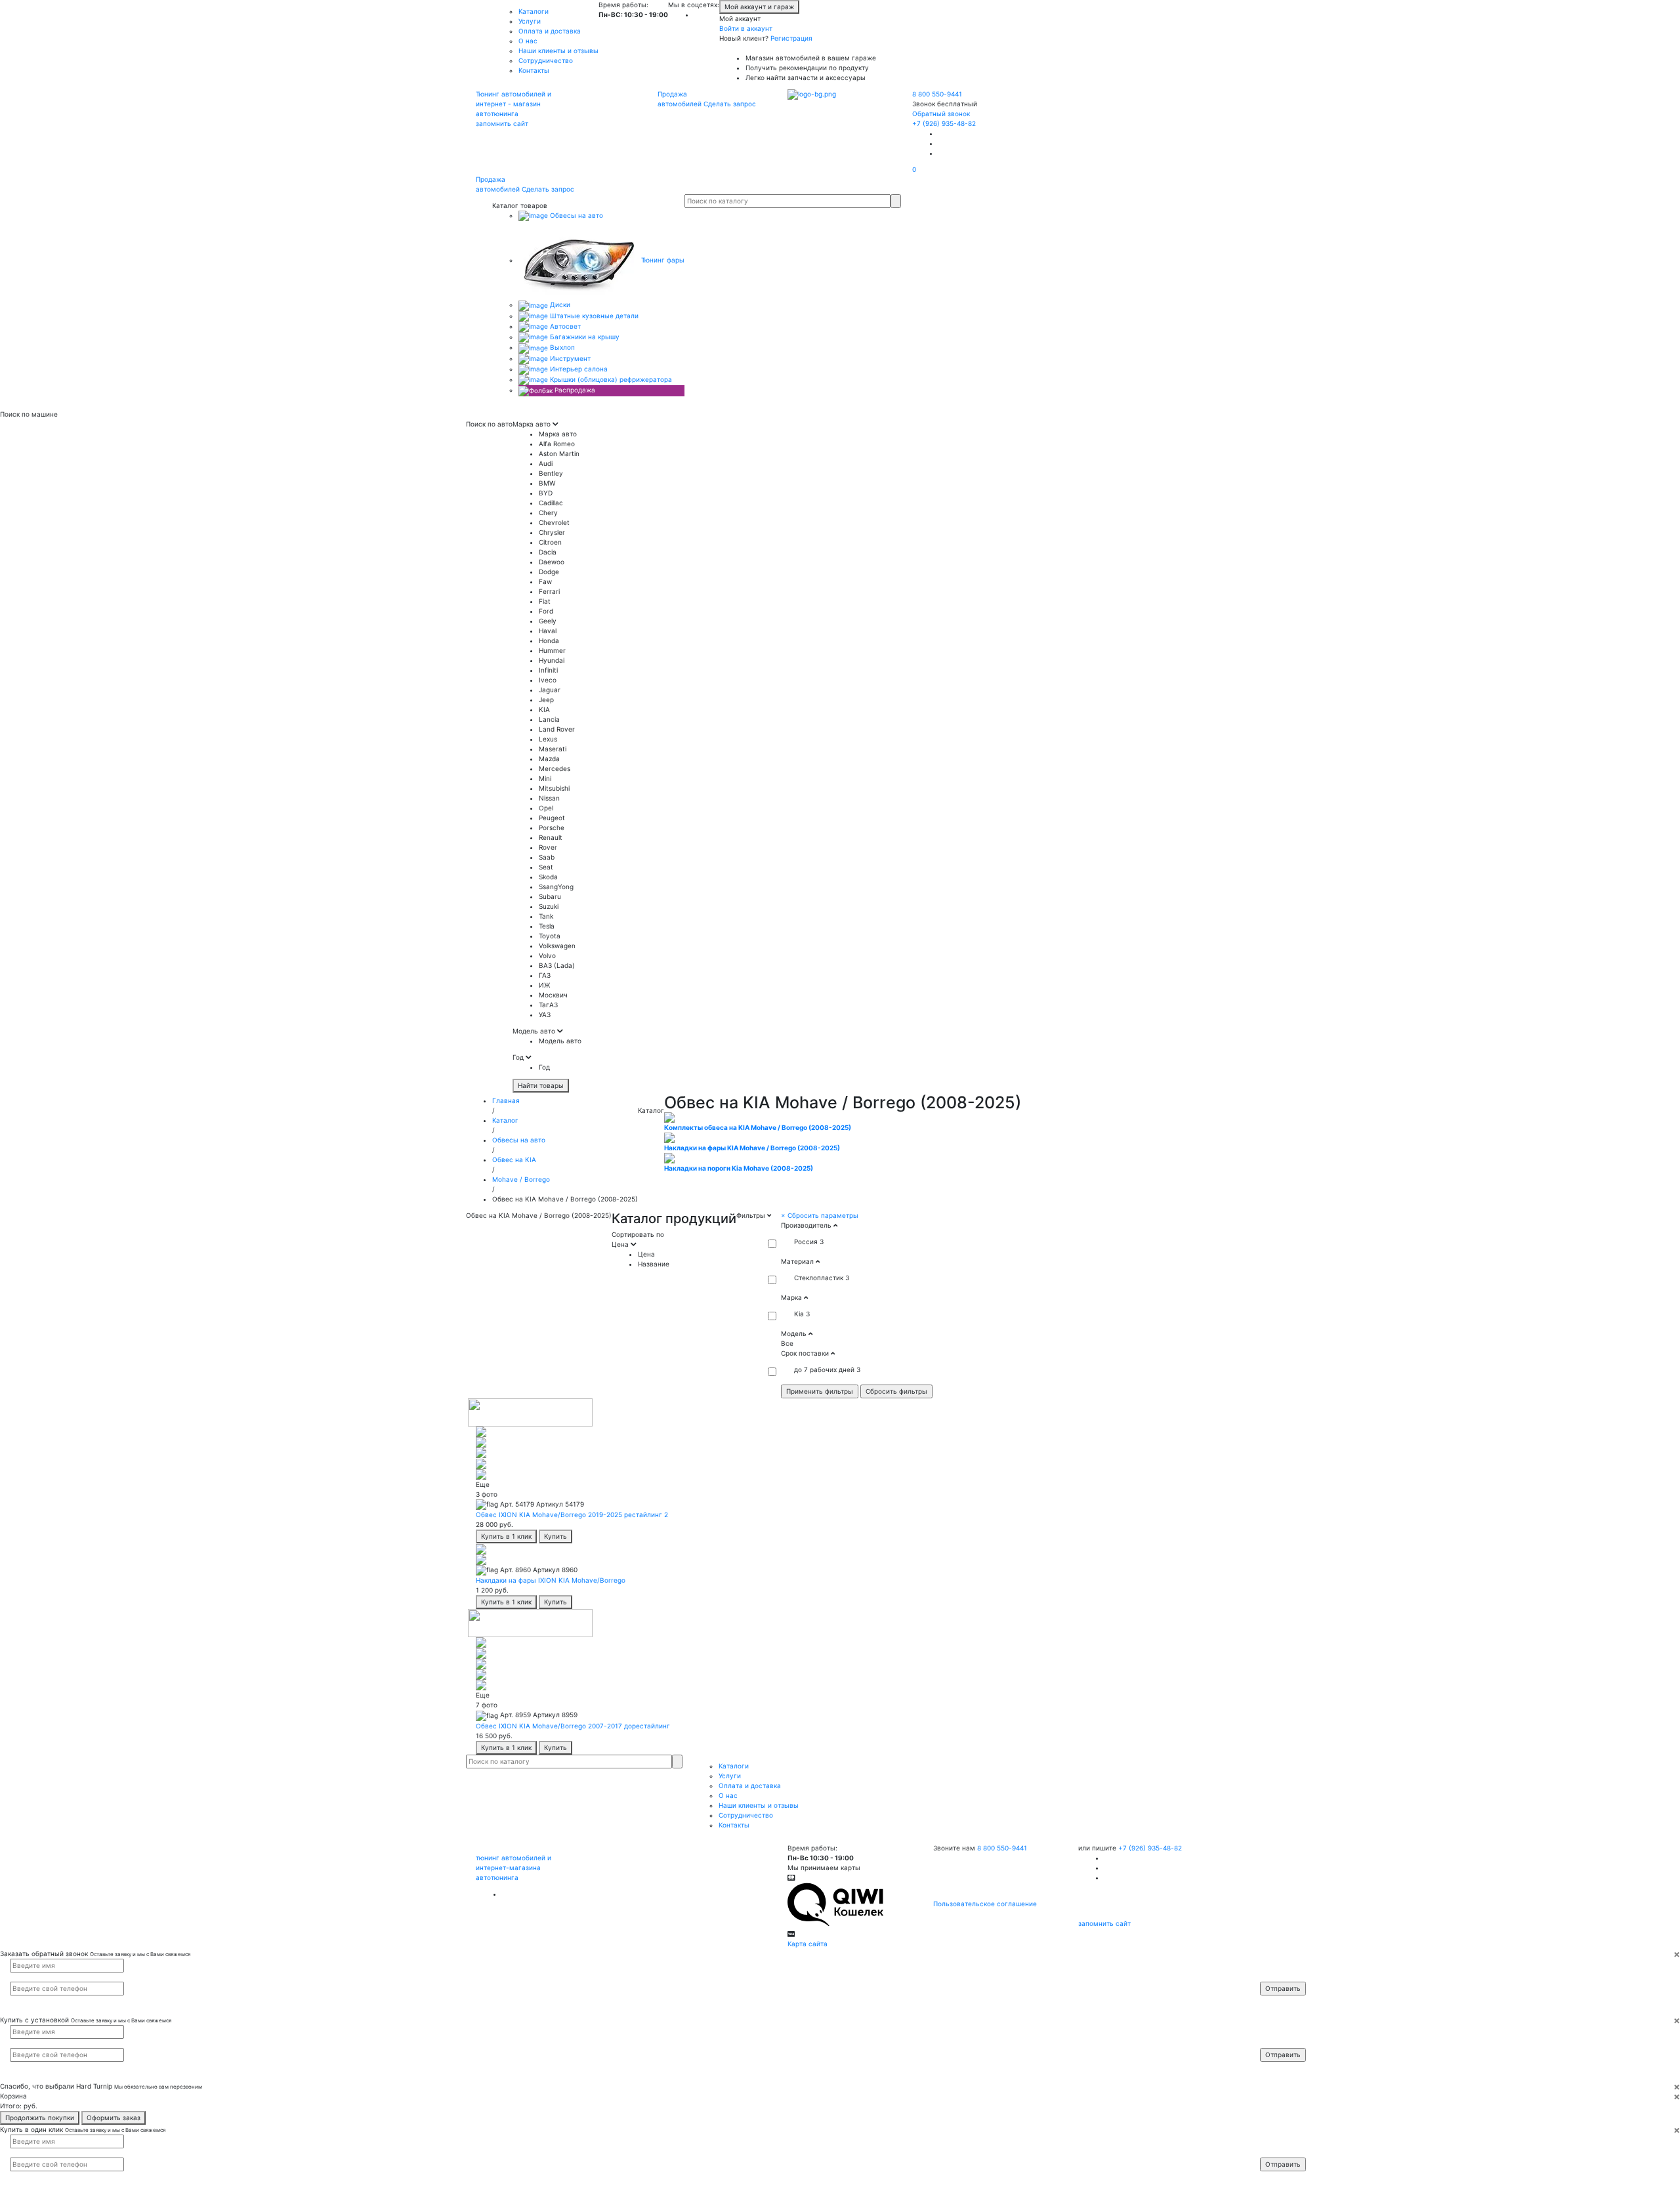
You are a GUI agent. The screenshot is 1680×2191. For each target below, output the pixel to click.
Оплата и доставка (550, 31)
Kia (799, 1314)
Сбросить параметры (820, 1215)
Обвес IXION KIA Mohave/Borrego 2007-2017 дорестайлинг (573, 1726)
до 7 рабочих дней (824, 1369)
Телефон (1280, 1976)
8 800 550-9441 (937, 94)
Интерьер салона (578, 369)
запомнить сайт (502, 123)
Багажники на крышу (584, 337)
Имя (1275, 1965)
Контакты (534, 70)
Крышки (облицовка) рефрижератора (610, 379)
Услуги (530, 21)
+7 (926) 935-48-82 (944, 123)
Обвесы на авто (576, 215)
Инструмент (569, 358)
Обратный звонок (941, 114)
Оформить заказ (114, 2118)
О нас (528, 41)
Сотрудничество (546, 60)
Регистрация (791, 38)
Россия (806, 1242)
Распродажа (574, 390)
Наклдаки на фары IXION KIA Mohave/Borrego (551, 1580)
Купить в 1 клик (506, 1536)
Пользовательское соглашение (985, 1904)
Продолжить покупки (40, 2118)
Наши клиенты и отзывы (558, 51)
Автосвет (564, 326)
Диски (559, 304)
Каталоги (534, 11)
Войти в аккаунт (746, 28)
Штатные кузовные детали (593, 316)
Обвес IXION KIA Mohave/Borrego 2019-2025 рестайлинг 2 (572, 1514)
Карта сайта (808, 1944)
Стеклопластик (819, 1278)
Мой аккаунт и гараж (759, 7)
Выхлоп (561, 347)
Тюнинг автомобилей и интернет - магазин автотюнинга (514, 104)
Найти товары (541, 1085)
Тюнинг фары (662, 260)
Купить (556, 1536)
